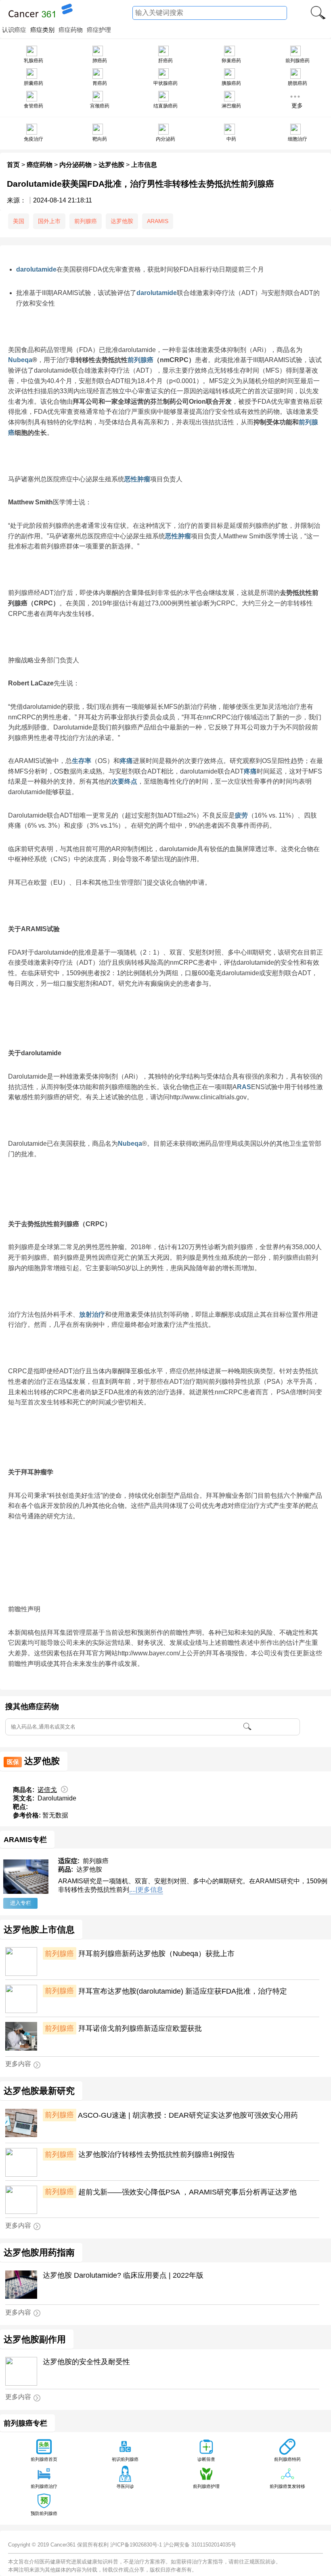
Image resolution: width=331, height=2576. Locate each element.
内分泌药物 (75, 165)
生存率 (82, 761)
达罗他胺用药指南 (39, 2253)
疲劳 (241, 815)
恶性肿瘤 (137, 479)
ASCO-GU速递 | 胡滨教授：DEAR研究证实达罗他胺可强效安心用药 (171, 2115)
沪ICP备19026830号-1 (136, 2545)
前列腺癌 (86, 221)
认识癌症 (14, 30)
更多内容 (18, 2064)
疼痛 (126, 761)
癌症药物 (71, 30)
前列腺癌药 (297, 61)
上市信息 (144, 165)
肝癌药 (165, 61)
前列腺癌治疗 (44, 2486)
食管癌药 (34, 106)
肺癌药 (100, 61)
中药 (231, 139)
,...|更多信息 (146, 1890)
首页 (13, 165)
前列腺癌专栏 (25, 2423)
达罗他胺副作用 (35, 2340)
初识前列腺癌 (125, 2459)
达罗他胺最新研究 (39, 2091)
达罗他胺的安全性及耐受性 (86, 2362)
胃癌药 (100, 83)
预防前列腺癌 (44, 2513)
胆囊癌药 (34, 83)
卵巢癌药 (231, 61)
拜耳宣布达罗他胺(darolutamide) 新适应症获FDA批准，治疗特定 (166, 1991)
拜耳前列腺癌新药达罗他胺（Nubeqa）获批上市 (139, 1954)
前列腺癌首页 (44, 2459)
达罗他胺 (111, 165)
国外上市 (49, 221)
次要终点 (124, 781)
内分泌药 (165, 139)
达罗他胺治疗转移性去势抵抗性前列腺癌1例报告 (140, 2154)
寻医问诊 (125, 2486)
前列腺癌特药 (287, 2459)
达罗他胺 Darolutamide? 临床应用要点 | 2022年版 (123, 2275)
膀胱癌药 (297, 83)
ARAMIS (158, 221)
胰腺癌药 (231, 83)
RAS (244, 1087)
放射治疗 (92, 1314)
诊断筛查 (206, 2459)
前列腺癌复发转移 (287, 2486)
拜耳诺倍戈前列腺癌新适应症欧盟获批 (123, 2028)
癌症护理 (99, 30)
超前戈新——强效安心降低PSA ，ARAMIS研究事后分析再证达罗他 (171, 2192)
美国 (19, 221)
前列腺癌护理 (206, 2486)
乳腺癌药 (34, 61)
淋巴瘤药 (231, 106)
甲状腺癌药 (165, 83)
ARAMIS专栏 (25, 1839)
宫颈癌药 (100, 106)
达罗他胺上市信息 (39, 1930)
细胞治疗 (297, 139)
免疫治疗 (34, 139)
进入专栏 (21, 1903)
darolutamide (36, 269)
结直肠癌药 (165, 106)
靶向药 (100, 139)
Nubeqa (20, 360)
